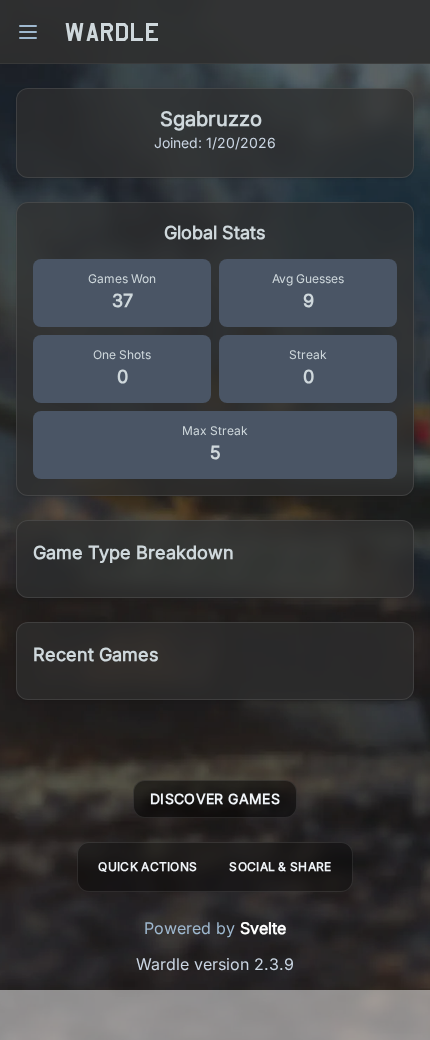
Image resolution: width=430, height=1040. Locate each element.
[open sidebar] (28, 32)
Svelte (263, 928)
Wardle (112, 32)
